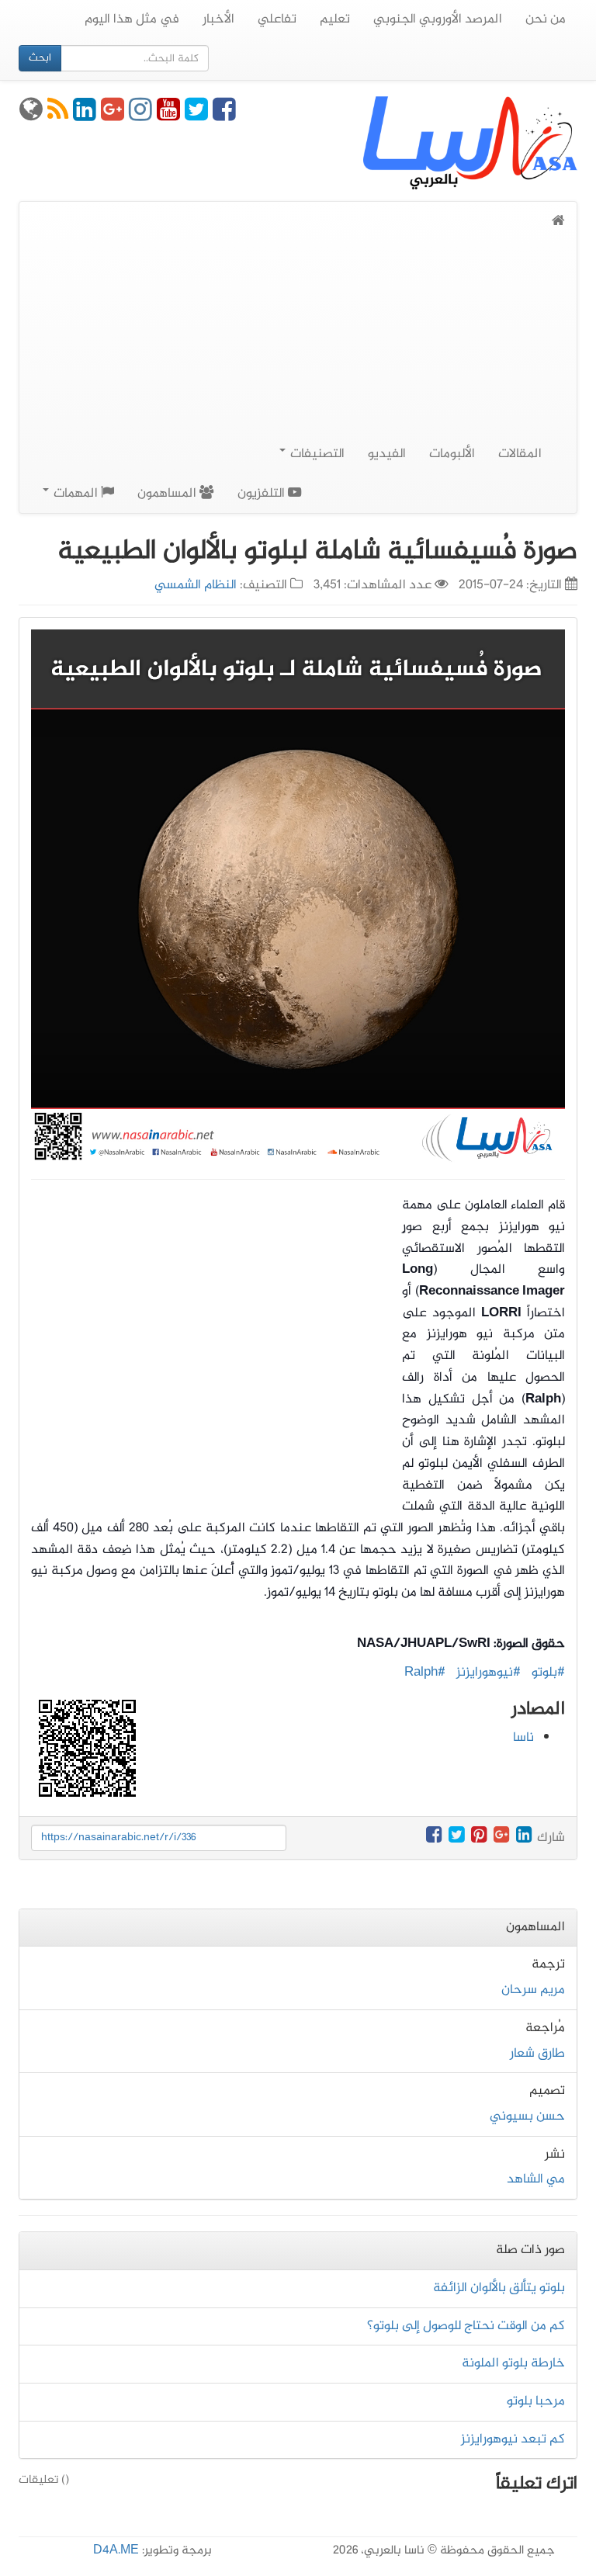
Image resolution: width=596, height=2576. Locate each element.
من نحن (546, 19)
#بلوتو (548, 1673)
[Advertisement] (298, 349)
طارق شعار (537, 2054)
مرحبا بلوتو (536, 2401)
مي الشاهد (536, 2179)
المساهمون (168, 494)
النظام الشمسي (196, 585)
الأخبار (218, 19)
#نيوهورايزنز (489, 1673)
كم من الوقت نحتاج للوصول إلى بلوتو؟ (466, 2326)
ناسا (523, 1738)
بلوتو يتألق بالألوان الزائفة (499, 2288)
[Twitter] (196, 116)
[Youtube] (168, 116)
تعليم (335, 19)
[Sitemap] (31, 116)
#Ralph (425, 1673)
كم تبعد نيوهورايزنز (513, 2439)
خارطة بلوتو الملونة (513, 2363)
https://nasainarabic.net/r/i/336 (119, 1838)
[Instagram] (140, 116)
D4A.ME (116, 2551)
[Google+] (113, 116)
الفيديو (387, 454)
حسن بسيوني (527, 2117)
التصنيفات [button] (316, 454)
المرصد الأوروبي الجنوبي (438, 19)
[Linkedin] (85, 116)
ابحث (40, 58)
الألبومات (452, 454)
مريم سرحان (533, 1990)
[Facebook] (224, 116)
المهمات (76, 494)
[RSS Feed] (58, 116)
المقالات (520, 454)
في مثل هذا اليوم (132, 19)
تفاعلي (277, 19)
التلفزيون (263, 494)
